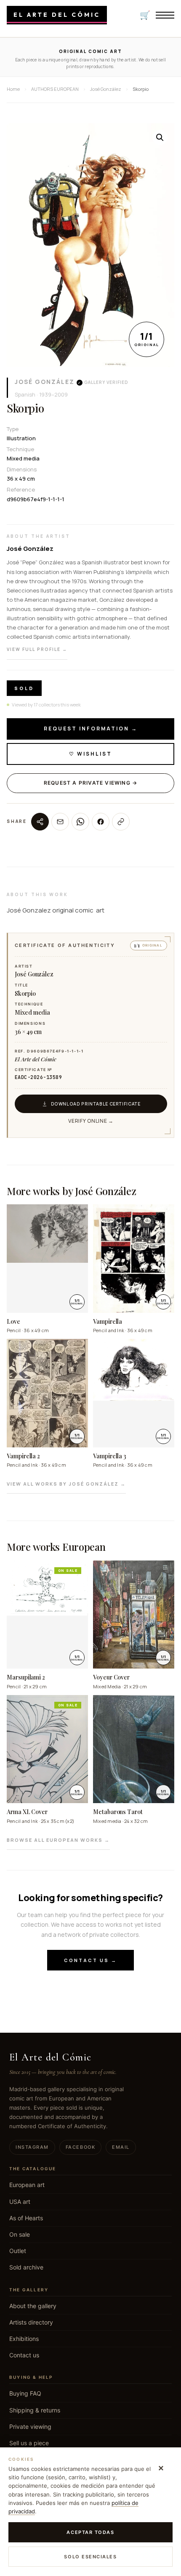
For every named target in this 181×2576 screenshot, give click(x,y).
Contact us (24, 2355)
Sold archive (26, 2267)
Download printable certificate (96, 1104)
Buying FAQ (25, 2393)
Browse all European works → (58, 1840)
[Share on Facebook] (101, 822)
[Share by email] (60, 822)
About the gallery (33, 2306)
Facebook (80, 2147)
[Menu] (165, 15)
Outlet (18, 2251)
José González (45, 382)
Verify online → (91, 1121)
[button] (160, 138)
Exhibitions (24, 2339)
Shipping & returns (35, 2410)
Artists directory (31, 2322)
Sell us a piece (29, 2443)
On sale (20, 2234)
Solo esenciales (90, 2557)
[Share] (40, 822)
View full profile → (37, 649)
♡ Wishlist (90, 754)
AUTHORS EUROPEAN (55, 89)
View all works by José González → (66, 1484)
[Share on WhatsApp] (80, 822)
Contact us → (90, 1960)
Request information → (91, 729)
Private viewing (30, 2427)
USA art (20, 2202)
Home (13, 89)
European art (27, 2185)
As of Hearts (26, 2218)
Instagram (32, 2147)
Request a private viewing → (90, 783)
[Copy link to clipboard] (121, 822)
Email (121, 2147)
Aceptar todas (90, 2532)
